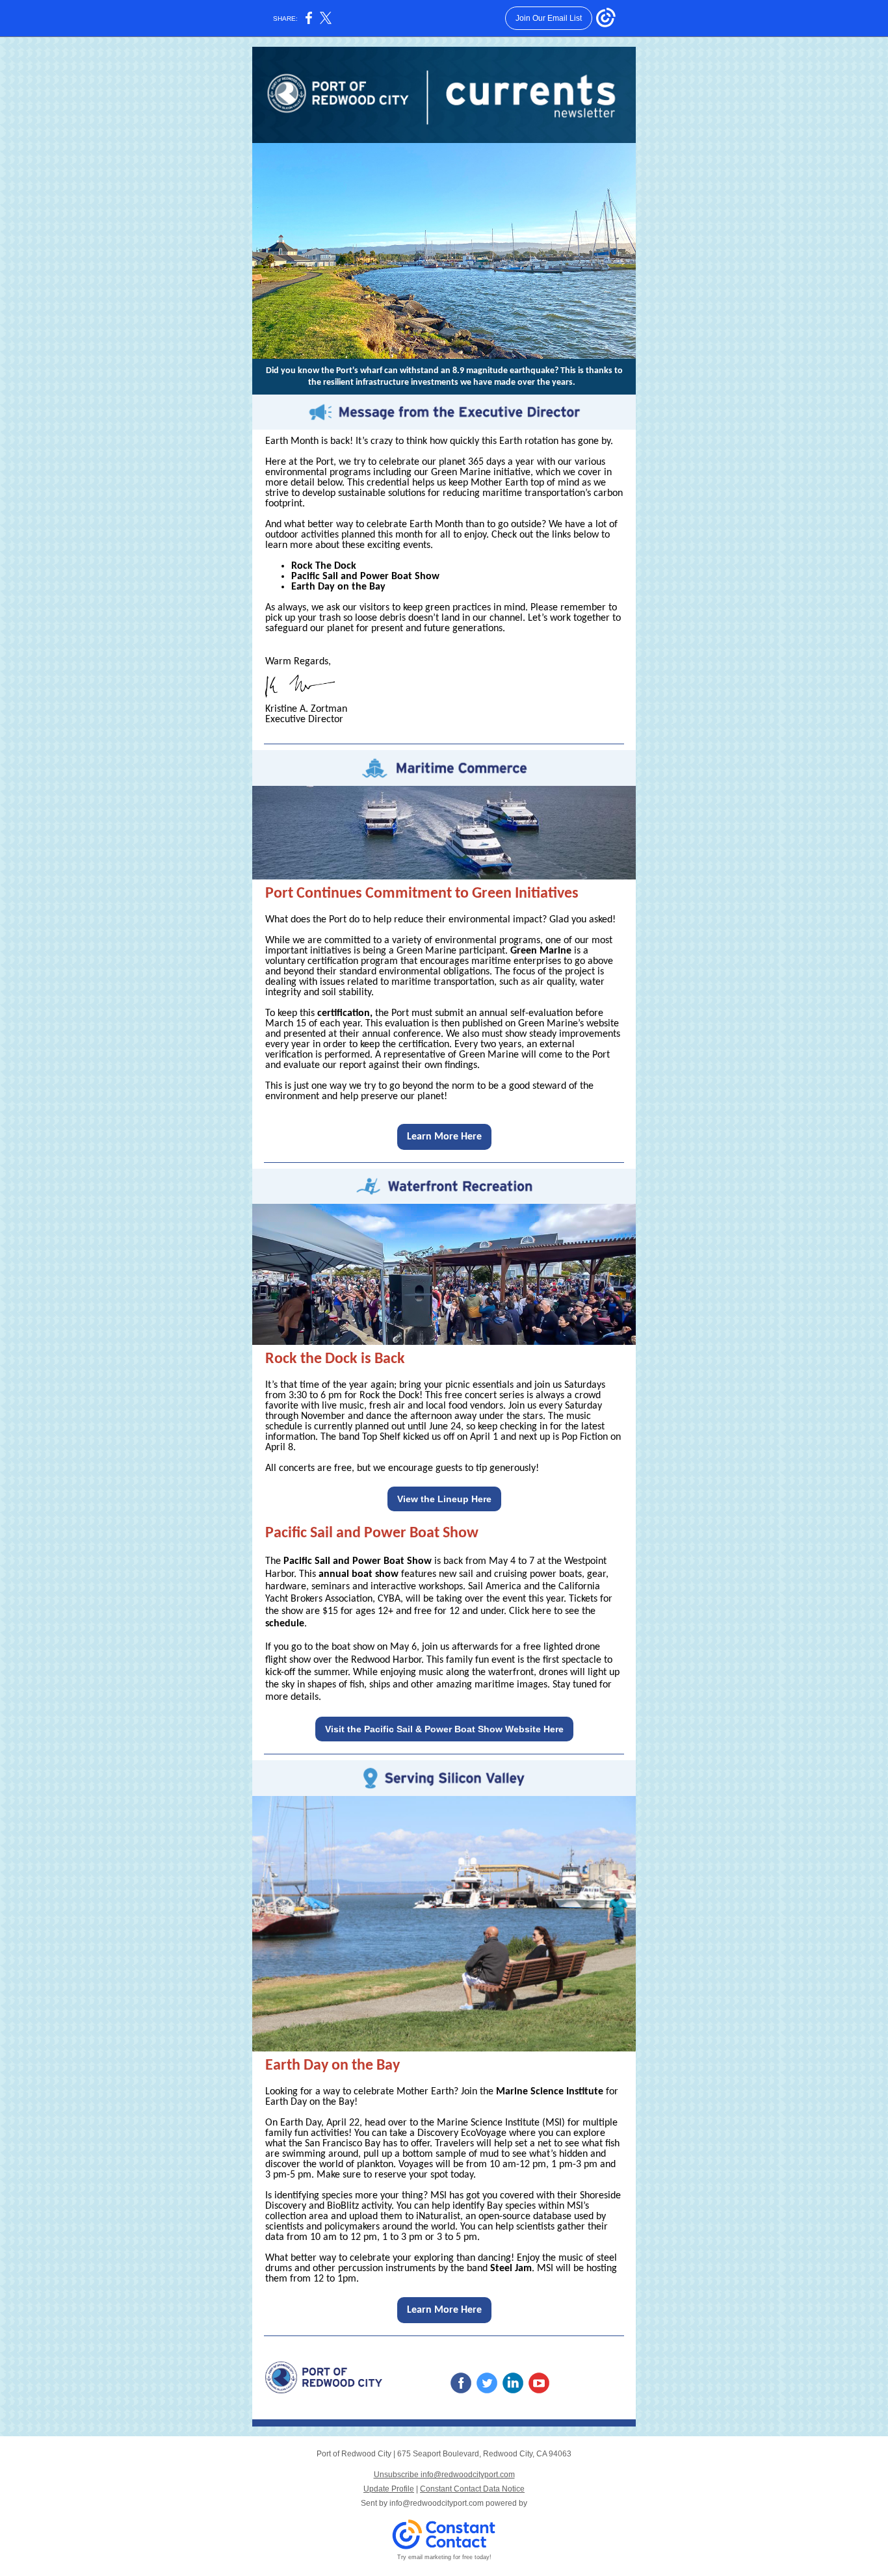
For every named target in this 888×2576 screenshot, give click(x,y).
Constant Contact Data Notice (472, 2489)
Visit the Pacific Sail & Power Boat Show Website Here (444, 1729)
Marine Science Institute (550, 2092)
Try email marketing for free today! (444, 2557)
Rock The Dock (324, 566)
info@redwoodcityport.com (437, 2503)
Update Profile (389, 2489)
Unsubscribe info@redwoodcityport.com (444, 2475)
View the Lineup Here (444, 1499)
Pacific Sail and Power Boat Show (365, 577)
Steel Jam (511, 2269)
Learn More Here (444, 1137)
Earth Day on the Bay (338, 587)
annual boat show (359, 1574)
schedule (285, 1624)
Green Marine (541, 951)
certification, (345, 1013)
